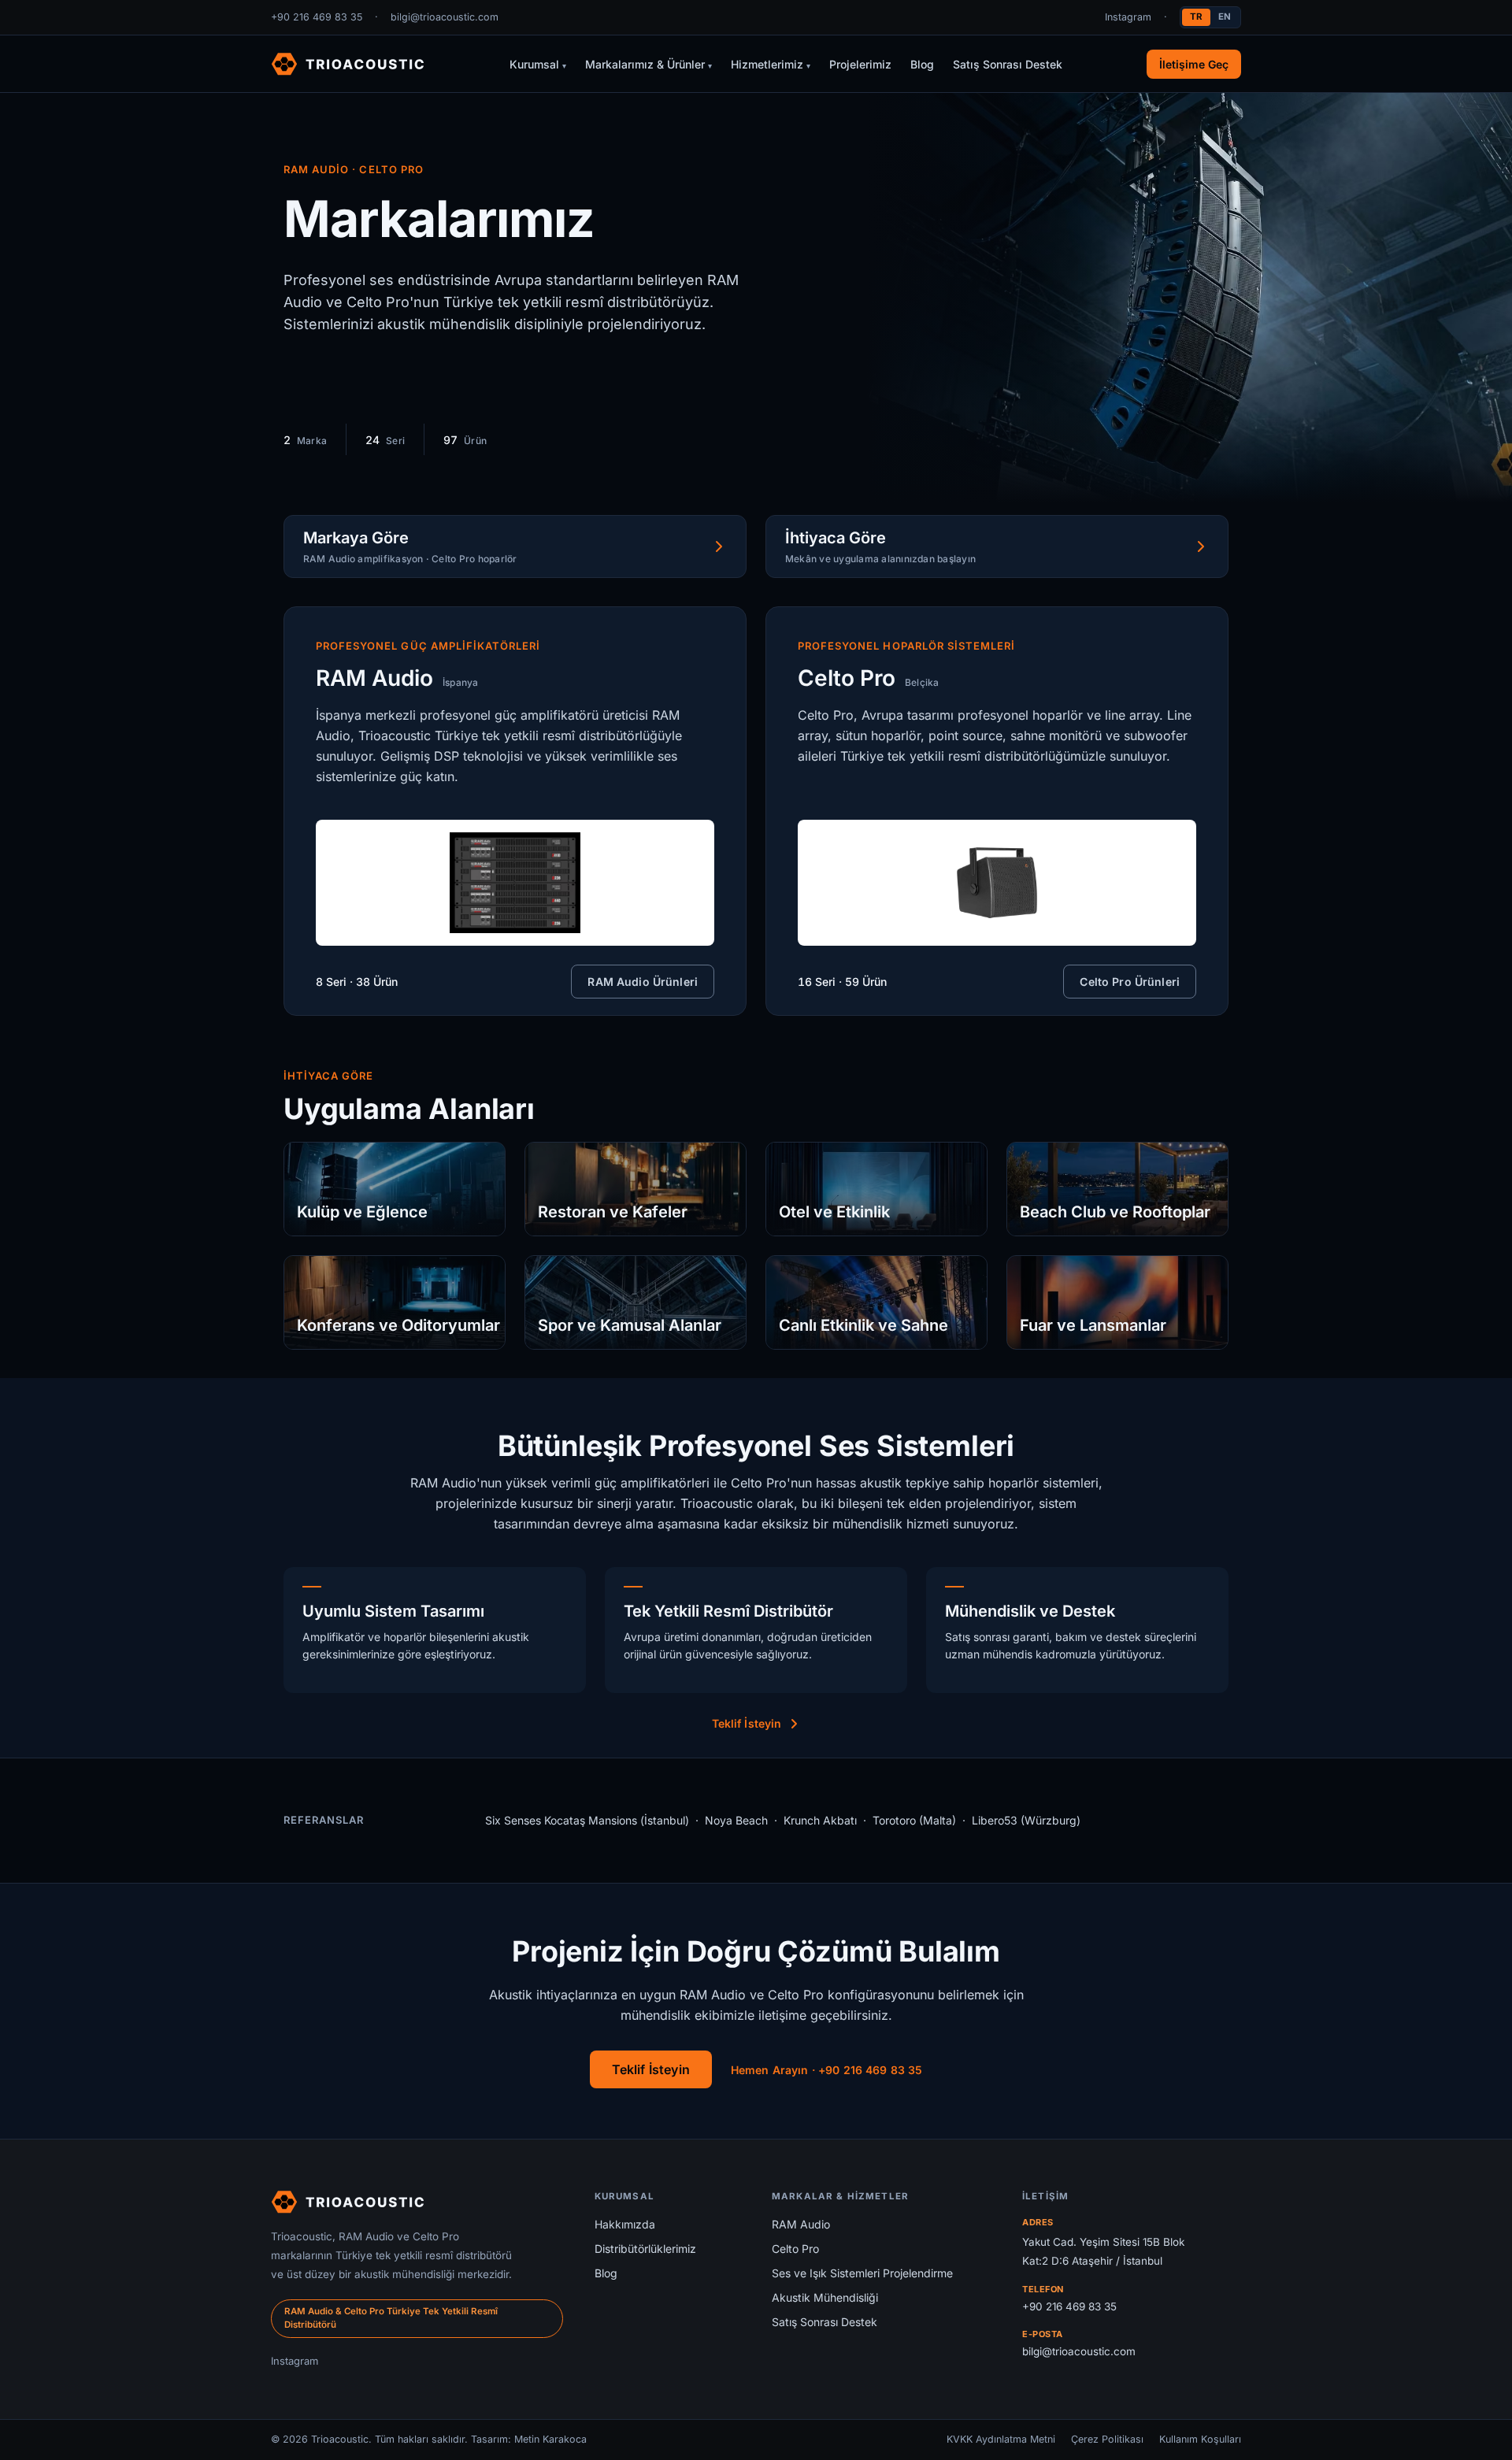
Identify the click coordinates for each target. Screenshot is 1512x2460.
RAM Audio (801, 2224)
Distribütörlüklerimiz (645, 2249)
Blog (922, 64)
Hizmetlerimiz (771, 64)
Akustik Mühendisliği (825, 2297)
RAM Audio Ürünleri (643, 982)
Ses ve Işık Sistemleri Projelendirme (862, 2273)
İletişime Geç (1194, 64)
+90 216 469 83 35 (317, 17)
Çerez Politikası (1107, 2439)
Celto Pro (795, 2249)
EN (1225, 17)
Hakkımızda (625, 2224)
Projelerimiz (860, 64)
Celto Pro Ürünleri (1130, 982)
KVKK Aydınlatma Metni (1001, 2439)
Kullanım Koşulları (1200, 2439)
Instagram (1128, 17)
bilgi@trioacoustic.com (445, 17)
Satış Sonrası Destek (1008, 64)
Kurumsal (538, 64)
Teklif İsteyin (747, 1723)
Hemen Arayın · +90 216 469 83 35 (826, 2070)
